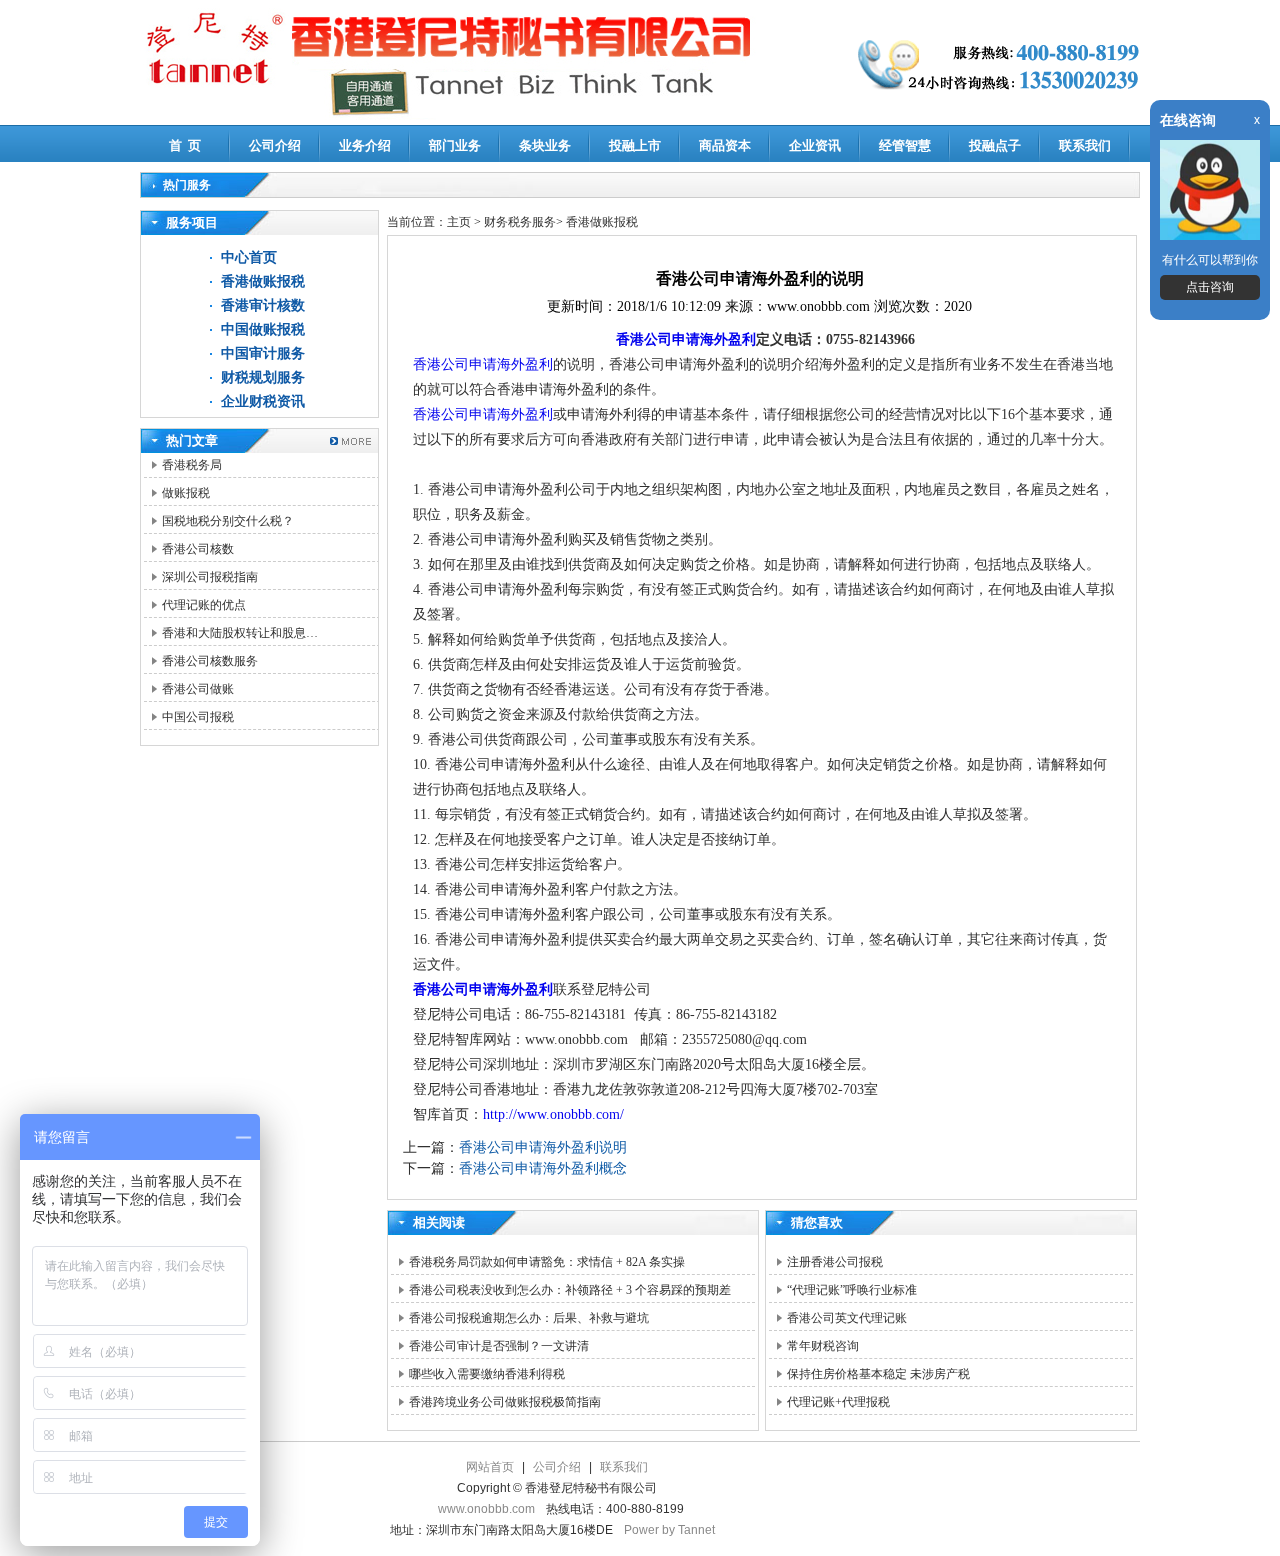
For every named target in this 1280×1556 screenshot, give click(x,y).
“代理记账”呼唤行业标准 (852, 1290)
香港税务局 (192, 465)
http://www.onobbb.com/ (553, 1114)
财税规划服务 (263, 377)
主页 (459, 222)
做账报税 (186, 493)
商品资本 (725, 145)
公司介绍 (275, 145)
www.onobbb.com (486, 1509)
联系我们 (1085, 145)
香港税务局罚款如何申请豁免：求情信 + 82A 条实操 (547, 1262)
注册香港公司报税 (835, 1262)
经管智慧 (905, 145)
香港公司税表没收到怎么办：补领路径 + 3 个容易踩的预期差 (570, 1290)
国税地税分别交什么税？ (228, 521)
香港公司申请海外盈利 (686, 339)
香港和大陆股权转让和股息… (240, 633)
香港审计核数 (263, 305)
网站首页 (490, 1467)
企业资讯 (815, 145)
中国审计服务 (263, 353)
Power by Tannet (669, 1530)
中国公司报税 (198, 717)
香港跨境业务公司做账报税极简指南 (505, 1402)
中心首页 (249, 257)
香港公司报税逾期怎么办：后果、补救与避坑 (529, 1318)
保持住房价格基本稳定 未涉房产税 (878, 1374)
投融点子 (995, 145)
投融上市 (635, 145)
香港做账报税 (263, 281)
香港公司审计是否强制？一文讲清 (499, 1346)
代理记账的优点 (204, 605)
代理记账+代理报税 (838, 1402)
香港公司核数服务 (210, 661)
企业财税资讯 (263, 401)
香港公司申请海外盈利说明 (543, 1147)
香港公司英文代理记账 (847, 1318)
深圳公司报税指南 (210, 577)
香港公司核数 (198, 549)
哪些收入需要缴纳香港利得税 (487, 1374)
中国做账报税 (263, 329)
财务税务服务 (520, 222)
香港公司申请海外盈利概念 (543, 1168)
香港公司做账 (198, 689)
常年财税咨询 (823, 1346)
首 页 (185, 145)
